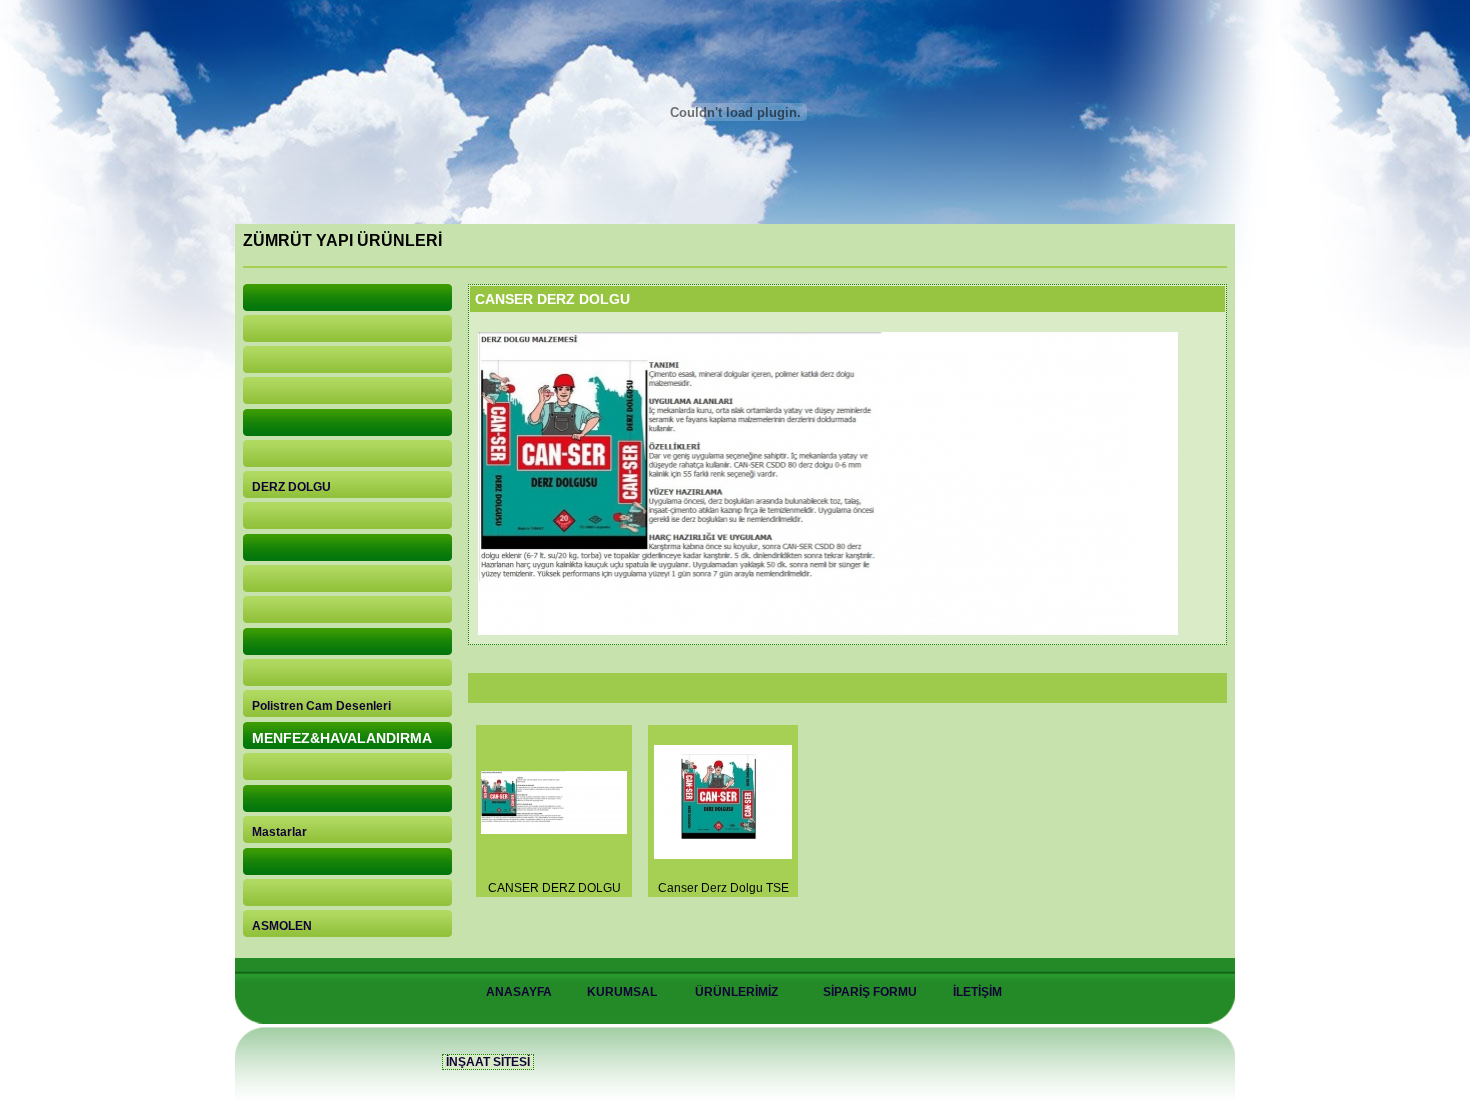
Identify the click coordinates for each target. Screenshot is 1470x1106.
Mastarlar (279, 832)
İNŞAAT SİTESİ (488, 1062)
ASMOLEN (282, 926)
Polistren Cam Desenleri (321, 706)
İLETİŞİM (977, 992)
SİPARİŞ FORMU (870, 992)
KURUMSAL (622, 992)
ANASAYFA (519, 992)
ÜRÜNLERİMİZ (736, 992)
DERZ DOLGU (291, 487)
